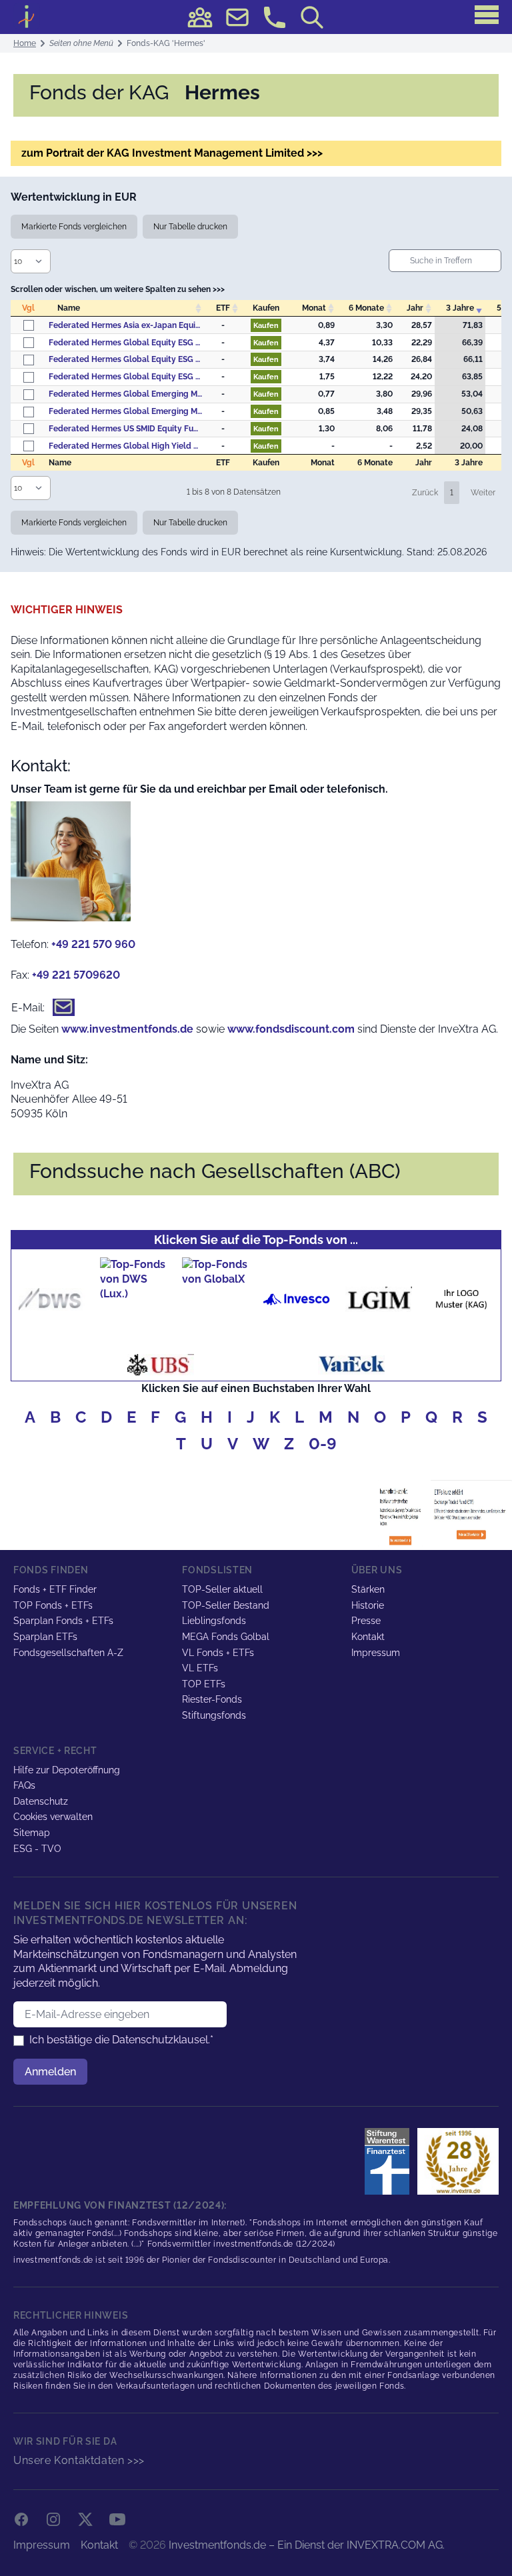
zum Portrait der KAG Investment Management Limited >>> (172, 153)
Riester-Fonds (212, 1699)
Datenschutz (41, 1801)
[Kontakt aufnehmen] (275, 17)
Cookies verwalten (53, 1817)
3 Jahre (460, 308)
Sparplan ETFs (45, 1637)
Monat (314, 308)
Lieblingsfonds (214, 1621)
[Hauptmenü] (487, 15)
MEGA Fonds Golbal (226, 1637)
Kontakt (368, 1637)
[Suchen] (312, 17)
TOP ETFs (204, 1684)
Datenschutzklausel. (161, 2040)
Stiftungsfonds (214, 1715)
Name (69, 308)
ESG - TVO (37, 1849)
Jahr (415, 308)
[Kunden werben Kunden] (200, 17)
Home (25, 43)
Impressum (376, 1653)
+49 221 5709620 (76, 975)
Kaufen (266, 325)
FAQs (24, 1785)
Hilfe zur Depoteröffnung (67, 1770)
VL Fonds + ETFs (218, 1653)
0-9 (323, 1444)
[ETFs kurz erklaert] (471, 1513)
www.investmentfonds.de (127, 1029)
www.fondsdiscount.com (291, 1029)
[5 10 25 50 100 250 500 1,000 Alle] (33, 261)
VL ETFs (200, 1668)
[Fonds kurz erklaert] (403, 1513)
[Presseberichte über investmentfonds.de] (390, 2161)
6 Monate (366, 308)
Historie (368, 1605)
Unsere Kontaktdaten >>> (79, 2460)
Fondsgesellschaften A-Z (68, 1653)
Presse (366, 1621)
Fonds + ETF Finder (55, 1589)
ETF (223, 308)
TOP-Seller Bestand (226, 1605)
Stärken (368, 1589)
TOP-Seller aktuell (222, 1589)
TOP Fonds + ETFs (53, 1605)
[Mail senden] (237, 17)
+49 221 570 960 (93, 944)
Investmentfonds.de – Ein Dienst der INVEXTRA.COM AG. (307, 2545)
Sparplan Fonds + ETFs (63, 1621)
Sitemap (32, 1833)
